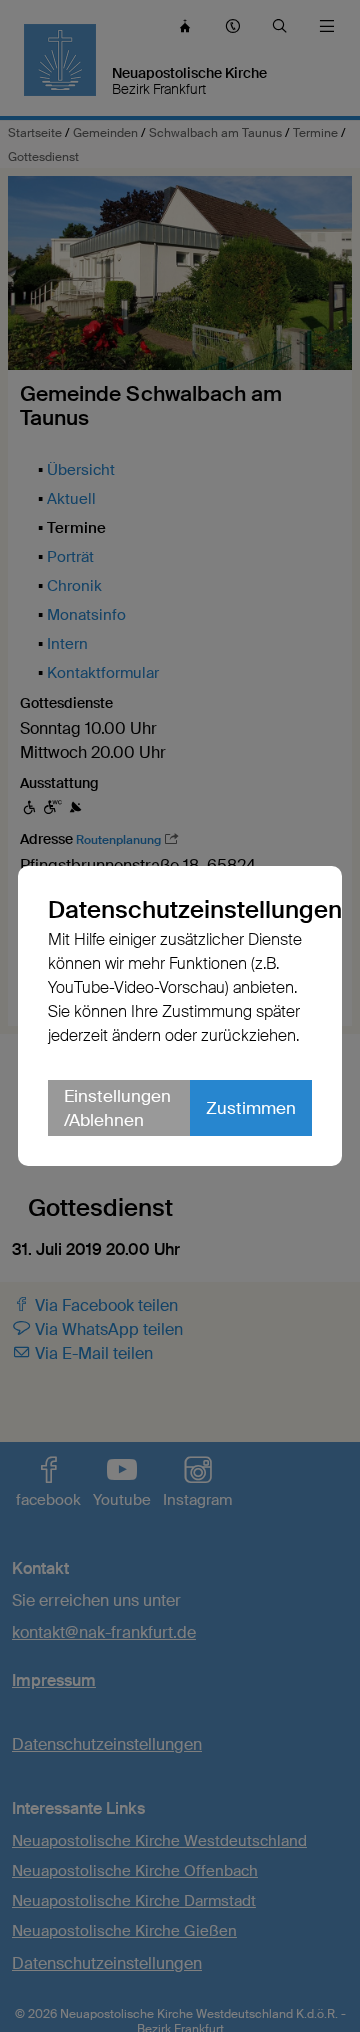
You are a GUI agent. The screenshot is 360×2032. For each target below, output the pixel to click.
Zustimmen (251, 1108)
